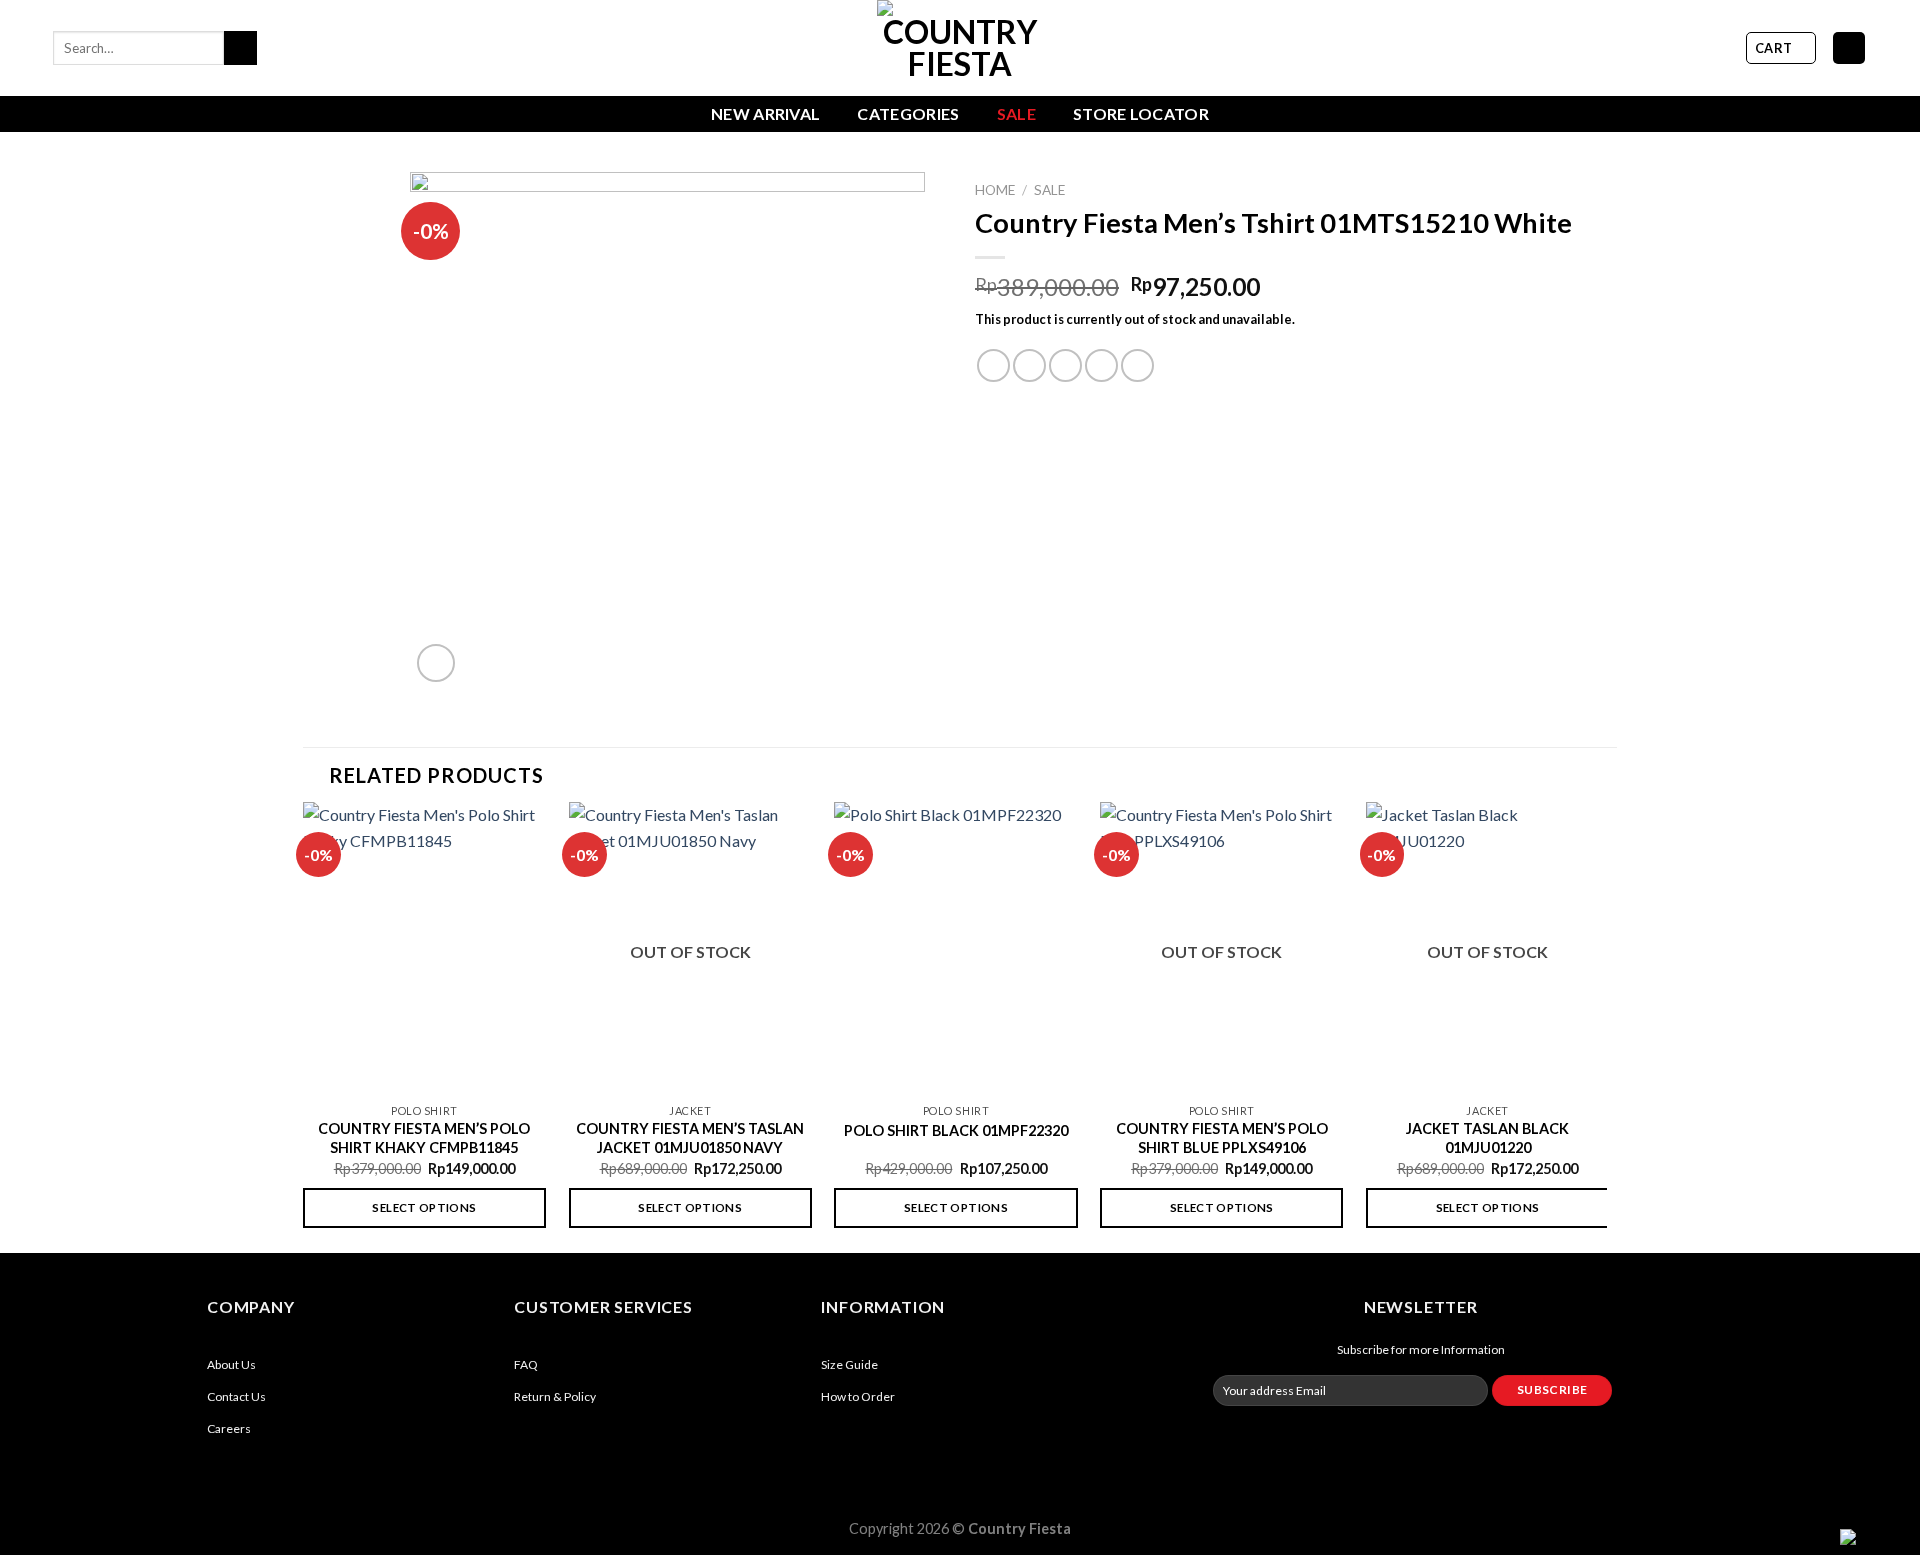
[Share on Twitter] (1029, 365)
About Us (231, 1364)
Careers (229, 1428)
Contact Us (236, 1396)
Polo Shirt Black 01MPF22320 (956, 1130)
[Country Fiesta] (960, 48)
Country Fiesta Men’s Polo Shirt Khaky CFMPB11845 (424, 1138)
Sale (1016, 113)
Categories (908, 113)
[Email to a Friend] (1065, 365)
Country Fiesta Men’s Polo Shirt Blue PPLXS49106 (1222, 1138)
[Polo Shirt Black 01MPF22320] (955, 947)
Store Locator (1141, 113)
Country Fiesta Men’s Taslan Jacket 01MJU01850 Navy (690, 1138)
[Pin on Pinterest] (1101, 365)
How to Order (858, 1396)
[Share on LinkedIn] (1137, 365)
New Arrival (766, 113)
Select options (424, 1207)
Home (995, 190)
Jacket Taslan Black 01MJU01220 (1487, 1138)
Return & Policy (555, 1396)
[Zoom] (436, 663)
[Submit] (240, 48)
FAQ (526, 1364)
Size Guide (849, 1364)
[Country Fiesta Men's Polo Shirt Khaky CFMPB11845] (424, 947)
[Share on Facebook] (993, 365)
